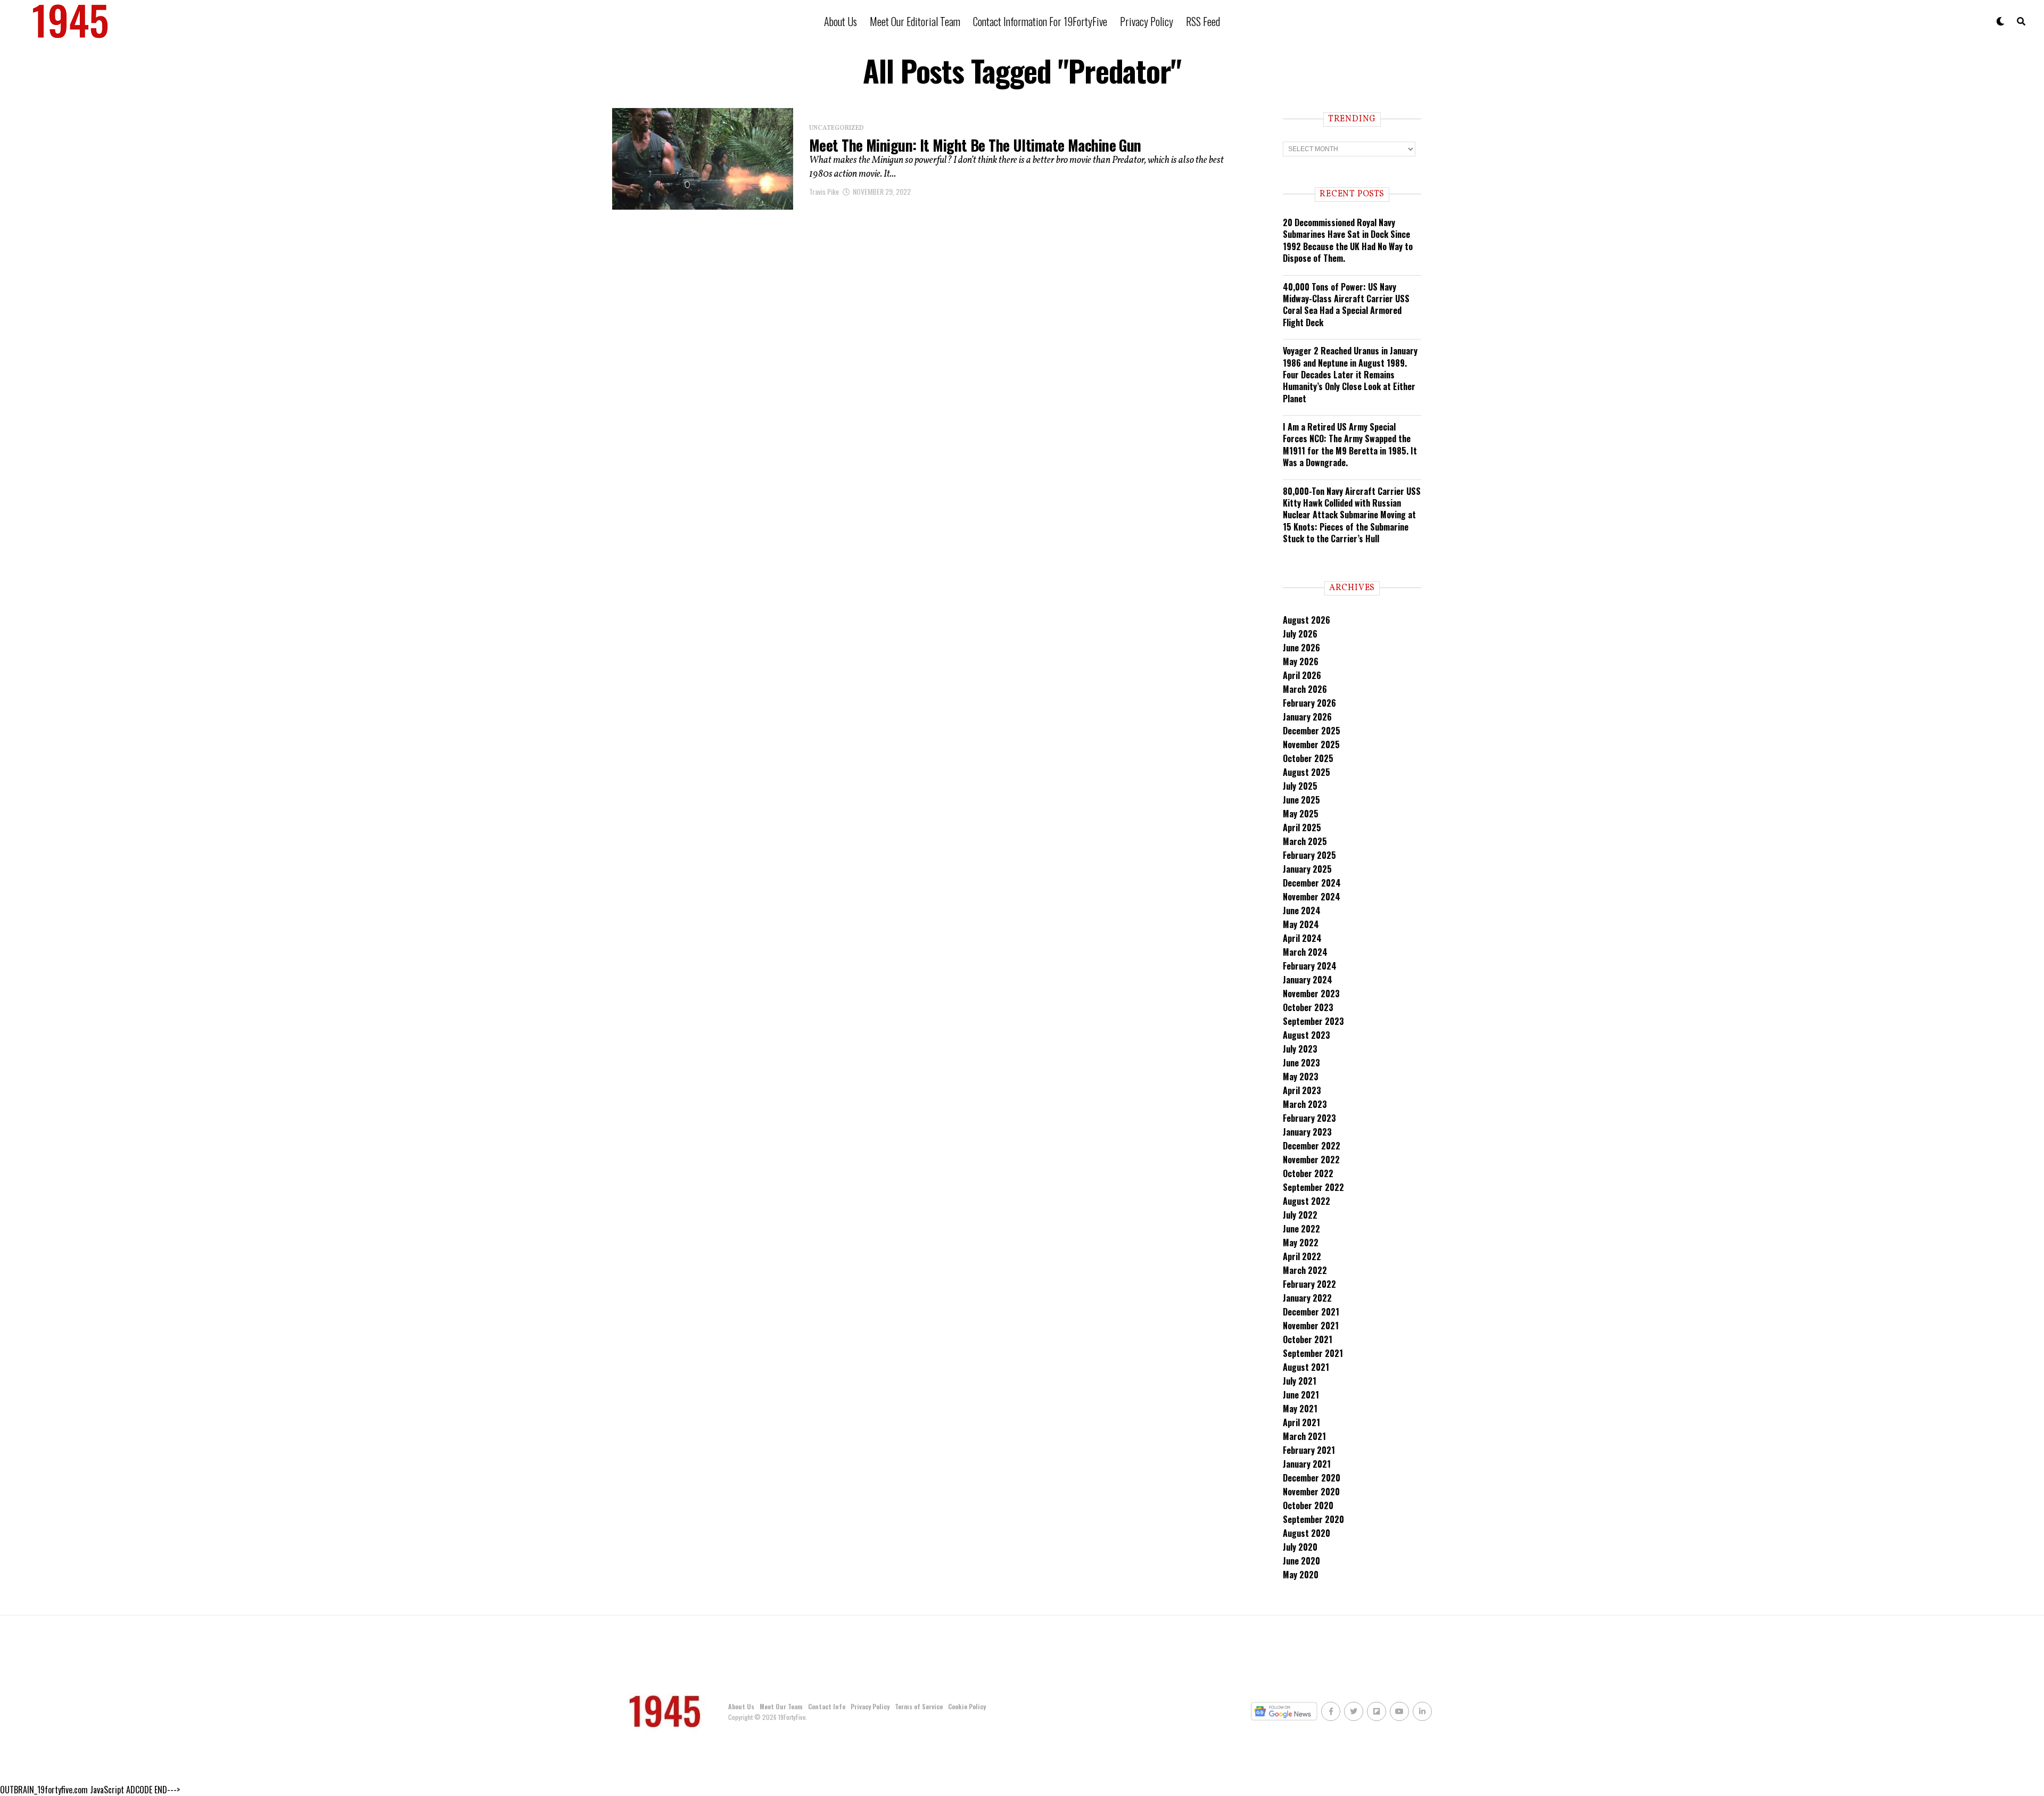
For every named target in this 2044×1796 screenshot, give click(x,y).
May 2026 (1301, 661)
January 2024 (1308, 980)
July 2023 (1300, 1049)
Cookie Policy (967, 1706)
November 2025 (1311, 744)
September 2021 (1313, 1353)
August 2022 (1307, 1201)
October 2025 (1308, 758)
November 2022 (1311, 1160)
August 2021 (1306, 1367)
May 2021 (1300, 1409)
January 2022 (1307, 1298)
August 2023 (1307, 1035)
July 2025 (1300, 786)
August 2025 (1307, 772)
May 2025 (1301, 814)
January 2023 (1307, 1132)
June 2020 (1301, 1561)
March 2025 (1305, 841)
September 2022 (1313, 1187)
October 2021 (1308, 1339)
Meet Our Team (781, 1706)
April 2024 (1302, 938)
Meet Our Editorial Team (915, 21)
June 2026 (1301, 648)
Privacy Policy (1147, 21)
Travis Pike (824, 191)
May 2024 (1301, 924)
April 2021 (1301, 1422)
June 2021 (1301, 1395)
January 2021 (1307, 1464)
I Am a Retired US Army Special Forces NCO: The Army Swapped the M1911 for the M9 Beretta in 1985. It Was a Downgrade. (1350, 445)
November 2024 (1312, 897)
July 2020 (1300, 1547)
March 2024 (1305, 952)
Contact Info (827, 1706)
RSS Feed (1203, 21)
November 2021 (1311, 1326)
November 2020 (1311, 1492)
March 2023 (1305, 1104)
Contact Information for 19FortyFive (1040, 21)
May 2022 (1301, 1243)
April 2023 (1302, 1090)
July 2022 (1300, 1215)
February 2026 (1309, 703)
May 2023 (1301, 1077)
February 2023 (1309, 1118)
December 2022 (1312, 1146)
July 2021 (1300, 1381)
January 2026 (1307, 717)
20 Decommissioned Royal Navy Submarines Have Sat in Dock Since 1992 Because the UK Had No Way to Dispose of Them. (1348, 240)
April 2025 (1302, 827)
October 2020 (1308, 1505)
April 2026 (1302, 675)
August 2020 (1307, 1533)
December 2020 (1312, 1478)
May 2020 (1301, 1575)
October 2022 (1308, 1173)
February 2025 (1309, 855)
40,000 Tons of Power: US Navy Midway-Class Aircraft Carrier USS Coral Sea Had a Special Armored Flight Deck (1346, 305)
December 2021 (1311, 1312)
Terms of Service (919, 1706)
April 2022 (1302, 1256)
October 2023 (1308, 1007)
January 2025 (1307, 869)
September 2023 (1313, 1021)
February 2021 (1309, 1450)
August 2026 (1307, 620)
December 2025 (1312, 731)
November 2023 (1311, 994)
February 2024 (1310, 966)
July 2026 (1300, 634)
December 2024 (1312, 883)
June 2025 (1301, 800)
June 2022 (1301, 1229)
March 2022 (1305, 1270)
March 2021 (1304, 1436)
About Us (840, 21)
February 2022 (1309, 1284)
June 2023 (1301, 1063)
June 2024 (1302, 911)
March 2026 (1305, 689)
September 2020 (1313, 1519)
